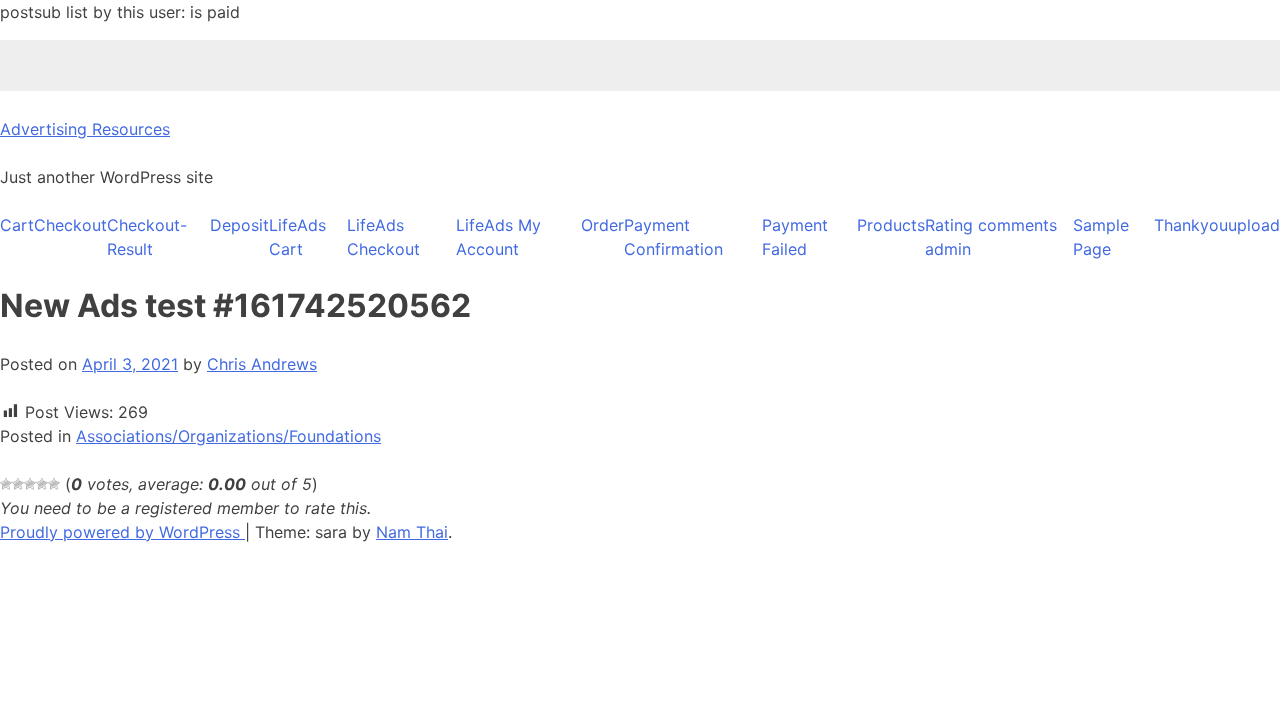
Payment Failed (795, 237)
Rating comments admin (991, 237)
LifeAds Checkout (383, 237)
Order (602, 225)
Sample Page (1101, 237)
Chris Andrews (262, 364)
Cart (17, 225)
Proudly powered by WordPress (122, 532)
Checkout (70, 225)
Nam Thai (412, 532)
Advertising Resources (85, 129)
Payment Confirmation (673, 237)
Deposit (239, 225)
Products (891, 225)
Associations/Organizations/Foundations (228, 436)
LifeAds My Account (498, 237)
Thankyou (1191, 225)
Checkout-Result (147, 237)
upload (1254, 225)
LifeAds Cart (297, 237)
